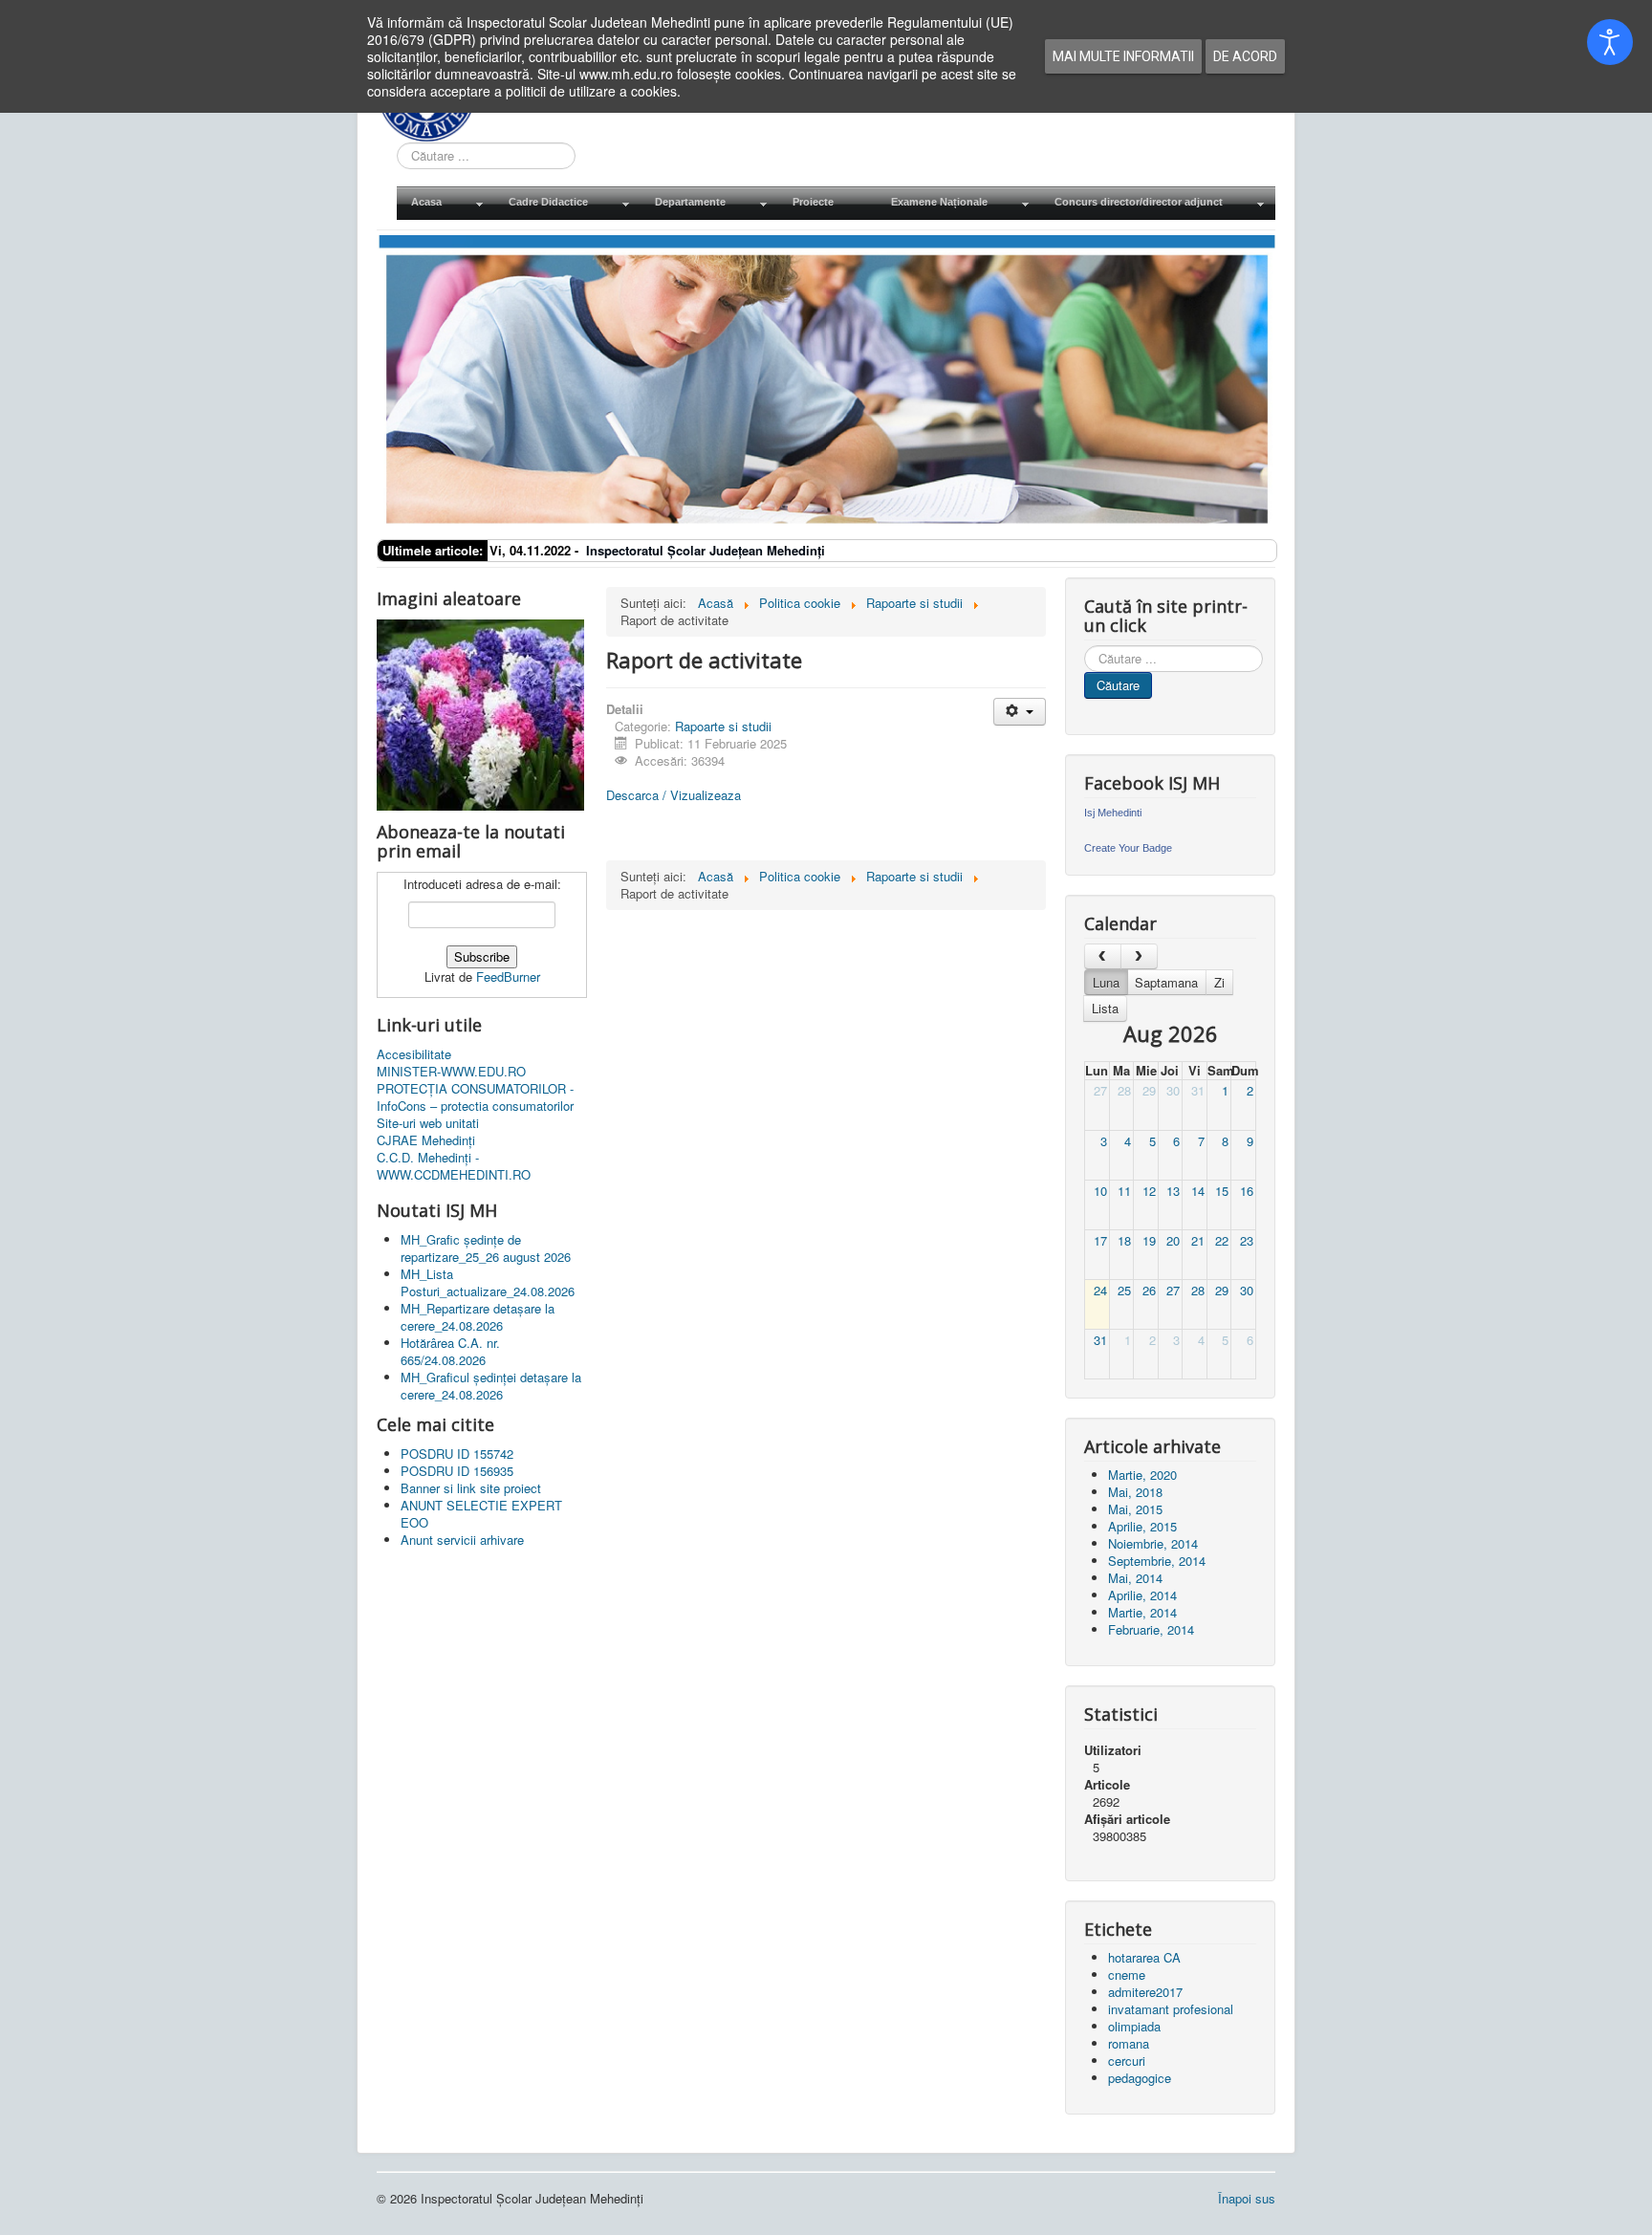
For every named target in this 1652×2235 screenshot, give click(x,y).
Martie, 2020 (1142, 1475)
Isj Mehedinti (1113, 813)
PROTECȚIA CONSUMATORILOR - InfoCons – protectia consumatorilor (475, 1097)
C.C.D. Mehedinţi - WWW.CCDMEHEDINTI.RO (454, 1166)
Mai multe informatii (1123, 56)
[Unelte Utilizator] (1020, 712)
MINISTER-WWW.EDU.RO (451, 1072)
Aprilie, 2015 (1142, 1526)
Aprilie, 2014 (1142, 1595)
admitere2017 (1145, 1992)
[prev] (1103, 956)
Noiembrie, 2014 (1153, 1543)
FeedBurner (508, 976)
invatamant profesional (1171, 2009)
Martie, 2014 (1142, 1612)
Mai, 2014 (1135, 1578)
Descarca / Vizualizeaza (674, 795)
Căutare (1118, 685)
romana (1129, 2043)
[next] (1139, 956)
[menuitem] (446, 203)
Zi (1219, 982)
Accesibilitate (414, 1054)
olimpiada (1134, 2026)
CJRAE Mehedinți (426, 1140)
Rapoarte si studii (723, 726)
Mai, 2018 (1135, 1492)
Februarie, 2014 (1151, 1629)
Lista (1105, 1008)
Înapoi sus (1247, 2198)
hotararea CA (1144, 1957)
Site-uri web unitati (428, 1123)
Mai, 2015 (1135, 1509)
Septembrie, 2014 (1157, 1561)
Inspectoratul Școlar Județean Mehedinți (706, 550)
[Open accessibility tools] (1610, 42)
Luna (1106, 982)
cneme (1127, 1975)
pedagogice (1140, 2078)
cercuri (1127, 2061)
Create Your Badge (1128, 848)
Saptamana (1166, 982)
